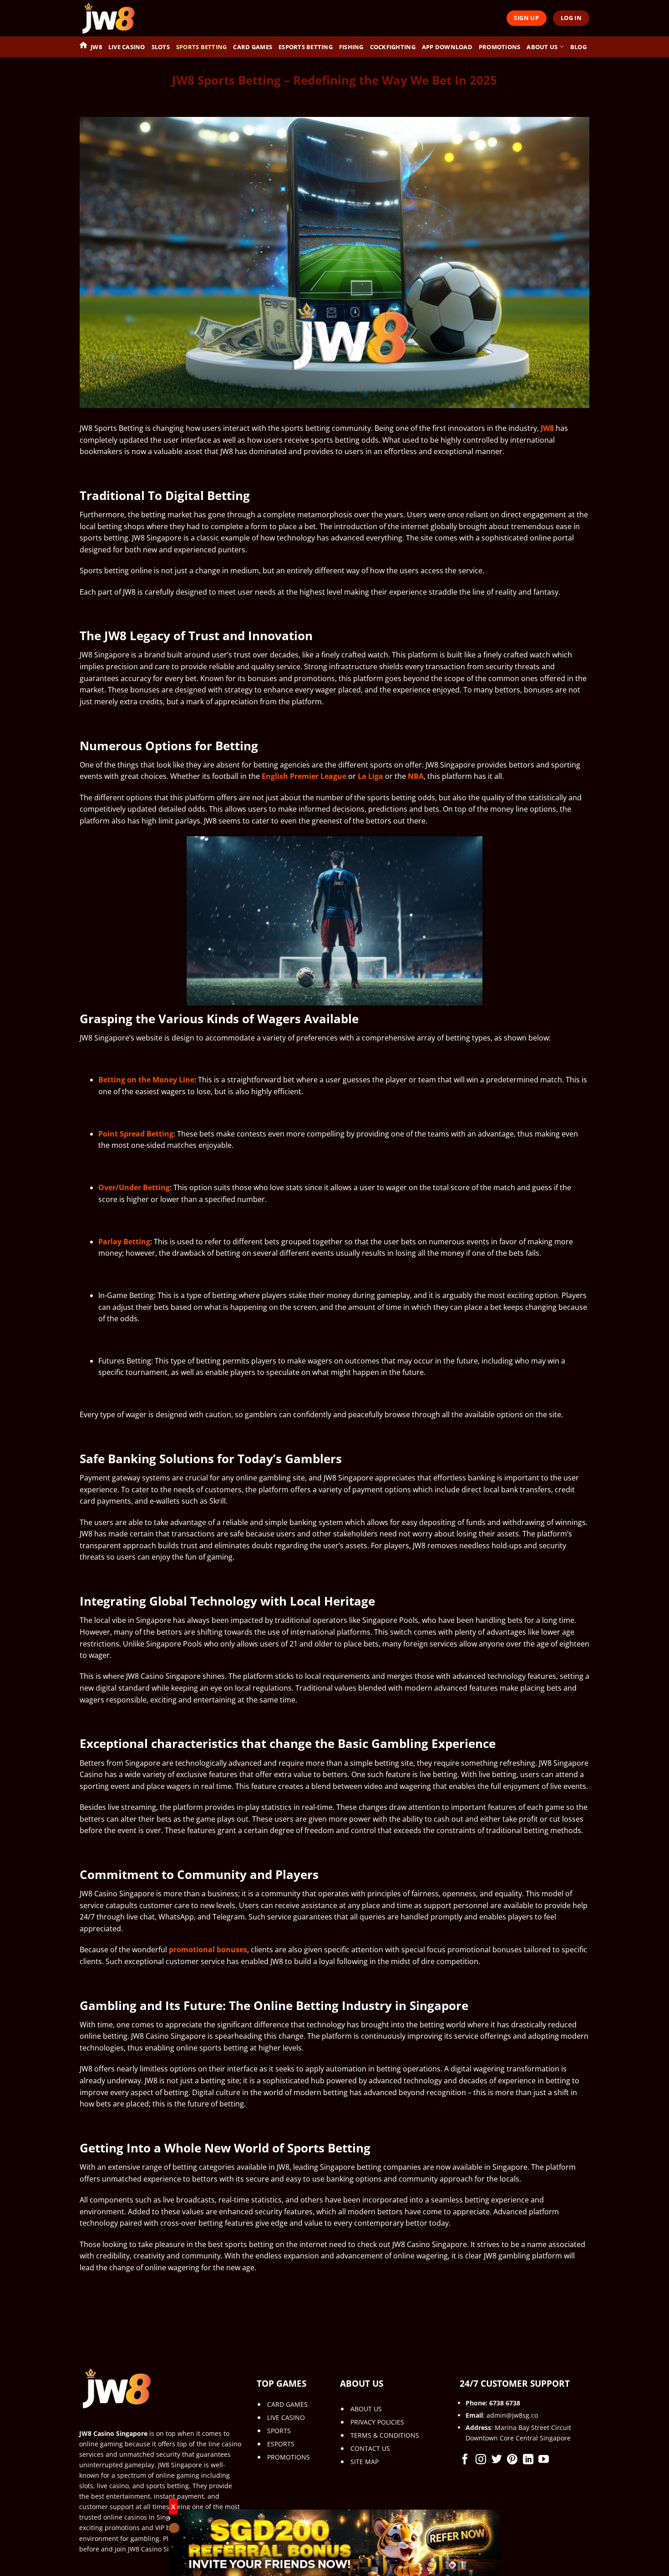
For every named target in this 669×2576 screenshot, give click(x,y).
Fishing (351, 47)
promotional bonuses (208, 1950)
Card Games (253, 47)
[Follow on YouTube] (544, 2460)
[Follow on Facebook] (465, 2460)
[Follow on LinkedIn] (528, 2460)
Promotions (500, 47)
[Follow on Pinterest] (512, 2460)
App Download (447, 47)
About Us (542, 47)
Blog (578, 47)
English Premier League (304, 776)
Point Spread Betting (136, 1134)
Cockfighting (393, 47)
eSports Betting (306, 47)
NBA (416, 776)
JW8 (96, 47)
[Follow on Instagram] (481, 2460)
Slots (161, 47)
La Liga (370, 776)
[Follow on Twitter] (497, 2460)
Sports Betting (202, 47)
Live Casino (127, 47)
